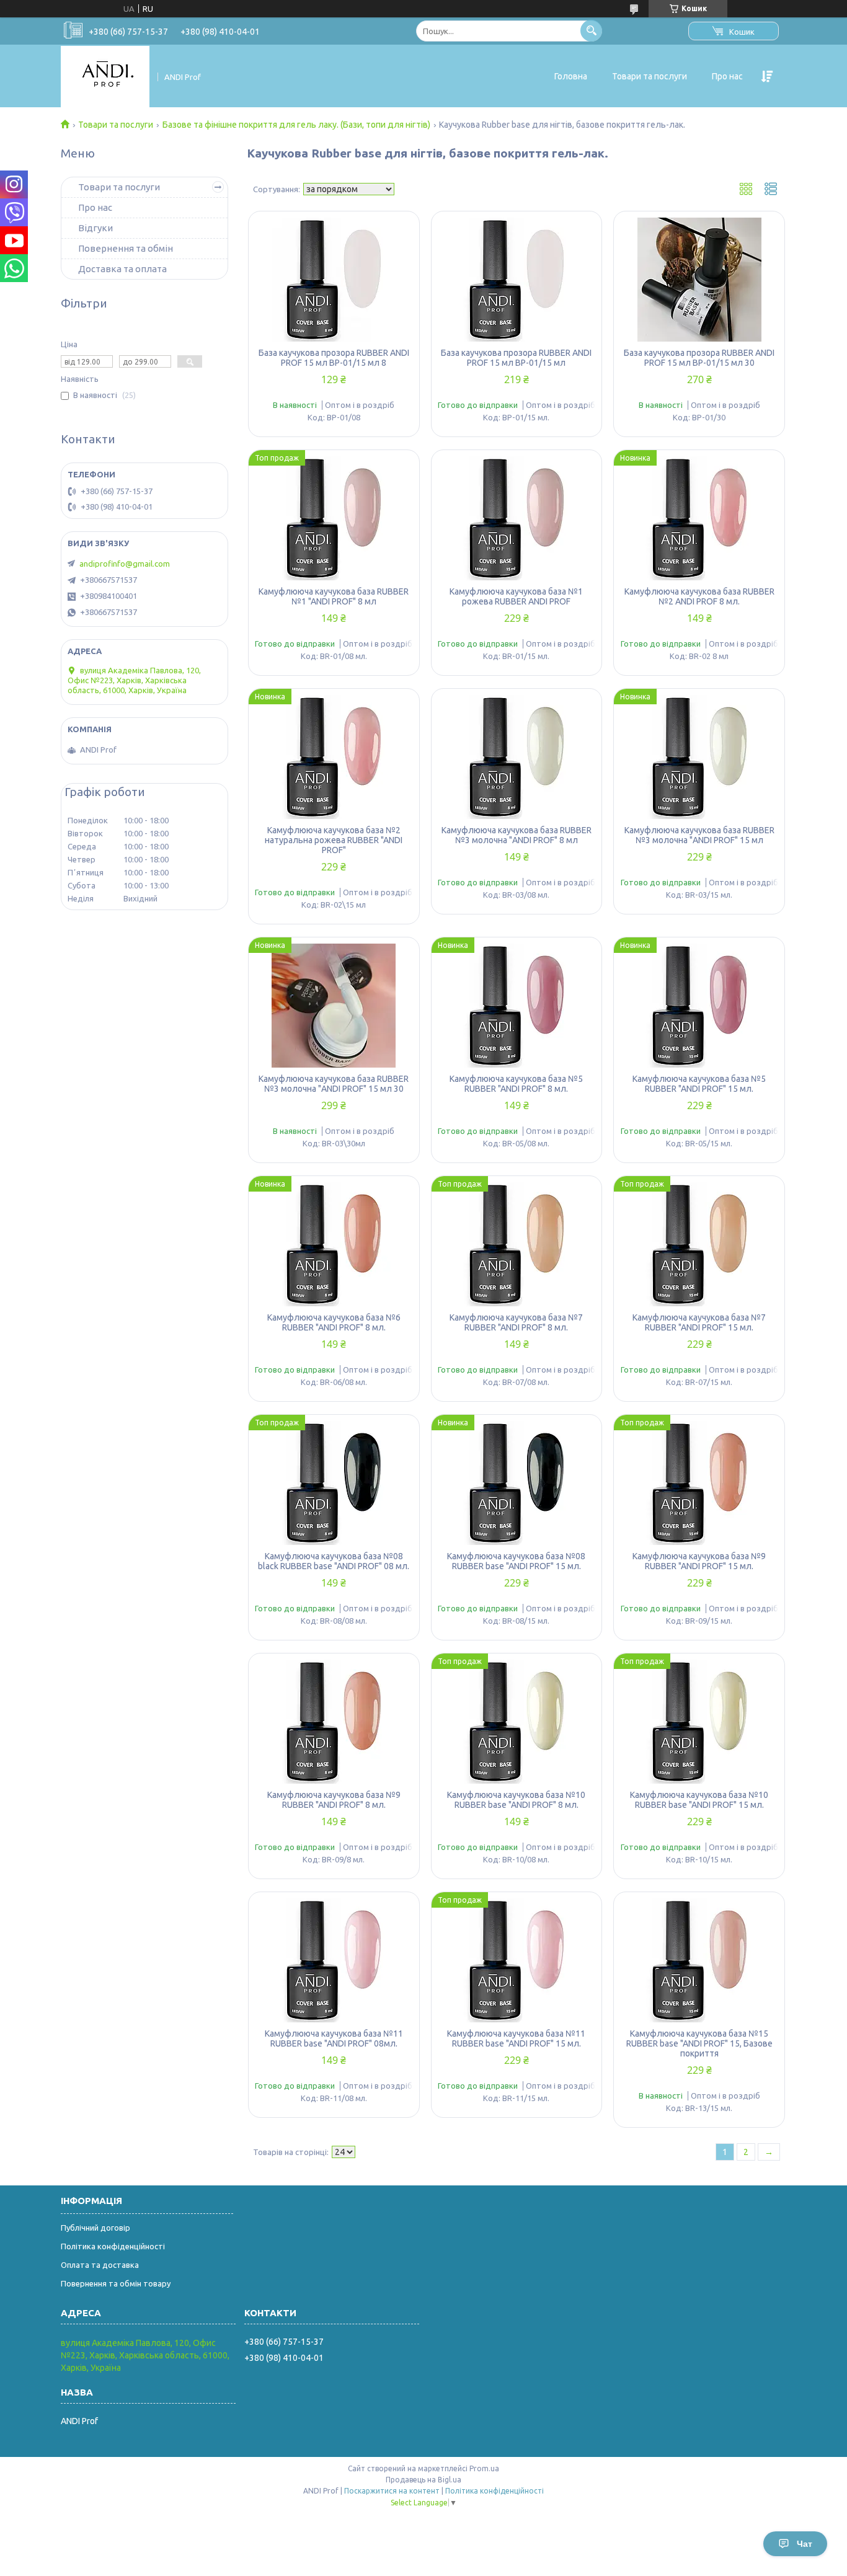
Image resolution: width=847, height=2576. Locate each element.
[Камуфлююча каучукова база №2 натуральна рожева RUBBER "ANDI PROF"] (334, 757)
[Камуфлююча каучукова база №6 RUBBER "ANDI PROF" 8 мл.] (334, 1244)
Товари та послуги (650, 76)
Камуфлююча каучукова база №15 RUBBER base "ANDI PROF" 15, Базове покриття (699, 2043)
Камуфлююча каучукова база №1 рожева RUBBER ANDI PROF (516, 596)
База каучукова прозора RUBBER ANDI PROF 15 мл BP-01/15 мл (516, 358)
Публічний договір (95, 2228)
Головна (571, 76)
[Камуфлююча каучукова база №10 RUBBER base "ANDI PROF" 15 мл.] (699, 1722)
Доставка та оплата (122, 269)
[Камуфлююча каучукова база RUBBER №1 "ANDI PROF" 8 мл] (334, 518)
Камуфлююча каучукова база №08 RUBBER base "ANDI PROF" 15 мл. (516, 1561)
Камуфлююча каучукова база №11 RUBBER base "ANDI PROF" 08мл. (334, 2038)
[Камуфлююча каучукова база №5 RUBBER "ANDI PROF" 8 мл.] (517, 1006)
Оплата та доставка (100, 2265)
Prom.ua (484, 2468)
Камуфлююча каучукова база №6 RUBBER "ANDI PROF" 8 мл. (334, 1322)
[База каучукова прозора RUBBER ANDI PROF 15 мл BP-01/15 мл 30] (699, 280)
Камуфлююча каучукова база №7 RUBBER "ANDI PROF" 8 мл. (516, 1322)
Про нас (727, 76)
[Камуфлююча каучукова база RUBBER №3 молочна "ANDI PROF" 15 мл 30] (334, 1006)
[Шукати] (591, 31)
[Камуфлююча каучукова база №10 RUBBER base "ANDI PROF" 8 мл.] (517, 1722)
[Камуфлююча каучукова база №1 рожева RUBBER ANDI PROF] (517, 518)
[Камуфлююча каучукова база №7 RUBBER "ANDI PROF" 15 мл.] (699, 1244)
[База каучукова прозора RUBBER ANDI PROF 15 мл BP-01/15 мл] (517, 280)
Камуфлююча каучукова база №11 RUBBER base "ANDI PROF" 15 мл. (516, 2038)
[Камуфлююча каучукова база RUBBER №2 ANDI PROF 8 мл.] (699, 518)
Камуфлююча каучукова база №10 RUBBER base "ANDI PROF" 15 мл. (699, 1800)
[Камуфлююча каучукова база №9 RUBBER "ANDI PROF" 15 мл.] (699, 1483)
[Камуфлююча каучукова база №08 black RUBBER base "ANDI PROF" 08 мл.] (334, 1483)
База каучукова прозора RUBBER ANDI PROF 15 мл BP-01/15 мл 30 (699, 358)
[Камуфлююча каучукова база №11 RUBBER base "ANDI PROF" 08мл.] (334, 1960)
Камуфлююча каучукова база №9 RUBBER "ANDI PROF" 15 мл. (699, 1561)
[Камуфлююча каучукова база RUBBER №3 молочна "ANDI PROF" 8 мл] (517, 757)
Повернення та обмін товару (116, 2283)
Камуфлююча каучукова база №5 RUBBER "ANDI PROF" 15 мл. (699, 1084)
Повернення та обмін (126, 248)
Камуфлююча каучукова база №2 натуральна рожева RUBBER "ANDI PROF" (334, 840)
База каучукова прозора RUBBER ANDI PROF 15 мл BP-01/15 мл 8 (334, 358)
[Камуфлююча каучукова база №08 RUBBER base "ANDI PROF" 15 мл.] (517, 1483)
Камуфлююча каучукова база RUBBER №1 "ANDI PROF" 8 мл (334, 596)
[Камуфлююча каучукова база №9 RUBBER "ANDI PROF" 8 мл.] (334, 1722)
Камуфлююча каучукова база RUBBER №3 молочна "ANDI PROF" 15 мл (699, 835)
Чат (805, 2544)
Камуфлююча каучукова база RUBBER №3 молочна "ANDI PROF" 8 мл (517, 835)
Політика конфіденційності (113, 2246)
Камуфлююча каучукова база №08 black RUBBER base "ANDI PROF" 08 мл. (334, 1561)
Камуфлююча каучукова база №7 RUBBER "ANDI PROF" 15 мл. (699, 1322)
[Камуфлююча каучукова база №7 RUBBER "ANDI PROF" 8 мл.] (517, 1244)
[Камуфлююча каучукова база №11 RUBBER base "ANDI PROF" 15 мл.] (517, 1960)
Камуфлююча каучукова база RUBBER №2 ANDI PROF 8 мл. (699, 596)
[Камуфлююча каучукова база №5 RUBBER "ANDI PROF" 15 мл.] (699, 1006)
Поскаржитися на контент (392, 2491)
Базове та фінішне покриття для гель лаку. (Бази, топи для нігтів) (296, 125)
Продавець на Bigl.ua (423, 2480)
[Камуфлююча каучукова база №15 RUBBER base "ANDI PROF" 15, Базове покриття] (699, 1960)
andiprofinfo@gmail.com (125, 564)
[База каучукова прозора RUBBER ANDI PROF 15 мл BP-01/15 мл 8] (334, 280)
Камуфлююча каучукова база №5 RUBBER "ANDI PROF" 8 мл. (516, 1084)
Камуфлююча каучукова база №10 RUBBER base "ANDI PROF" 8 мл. (516, 1800)
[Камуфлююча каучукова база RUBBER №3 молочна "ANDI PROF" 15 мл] (699, 757)
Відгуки (95, 228)
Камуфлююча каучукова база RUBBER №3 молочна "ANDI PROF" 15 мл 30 (334, 1084)
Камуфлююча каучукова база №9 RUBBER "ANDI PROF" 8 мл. (334, 1800)
